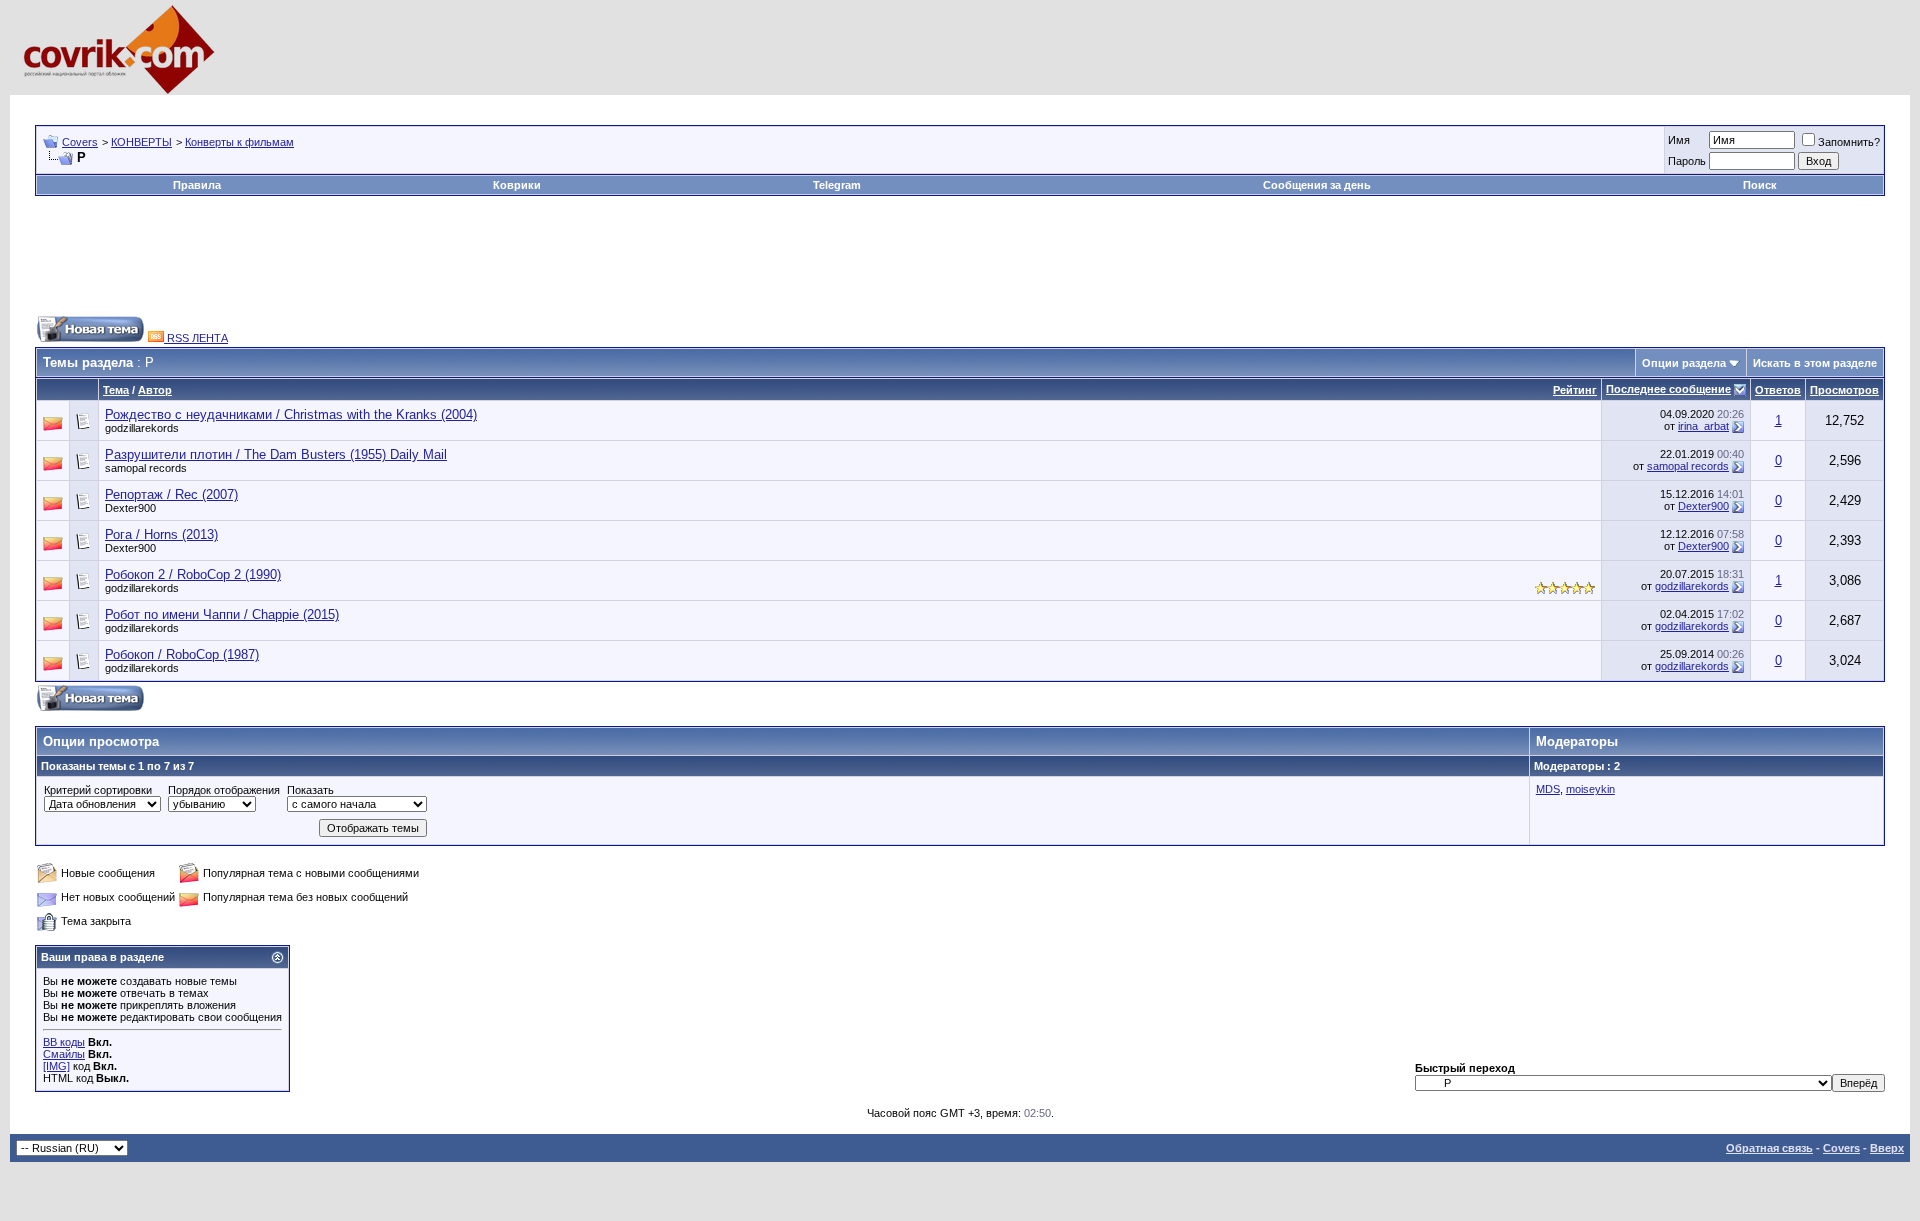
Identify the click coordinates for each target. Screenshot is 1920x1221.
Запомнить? (1849, 142)
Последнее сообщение (1668, 389)
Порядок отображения (224, 790)
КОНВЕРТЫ (141, 142)
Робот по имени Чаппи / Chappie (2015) (222, 614)
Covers (80, 142)
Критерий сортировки (98, 790)
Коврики (517, 185)
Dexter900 (130, 508)
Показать (310, 790)
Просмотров (1844, 390)
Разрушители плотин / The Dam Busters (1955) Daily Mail (276, 454)
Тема (116, 390)
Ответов (1778, 390)
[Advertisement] (399, 102)
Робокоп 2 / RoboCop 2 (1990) (193, 574)
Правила (197, 185)
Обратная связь (1769, 1148)
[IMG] (56, 1066)
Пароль (1687, 161)
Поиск (1760, 185)
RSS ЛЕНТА (196, 338)
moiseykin (1590, 789)
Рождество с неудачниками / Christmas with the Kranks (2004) (291, 414)
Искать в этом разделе (1815, 363)
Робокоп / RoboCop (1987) (182, 654)
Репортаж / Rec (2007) (171, 494)
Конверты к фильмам (239, 142)
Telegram (837, 185)
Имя (1679, 140)
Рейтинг (1575, 390)
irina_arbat (1703, 426)
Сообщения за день (1317, 185)
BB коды (64, 1042)
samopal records (146, 468)
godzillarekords (142, 428)
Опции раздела (1684, 363)
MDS (1548, 789)
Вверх (1887, 1148)
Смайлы (64, 1054)
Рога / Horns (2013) (161, 534)
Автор (155, 390)
